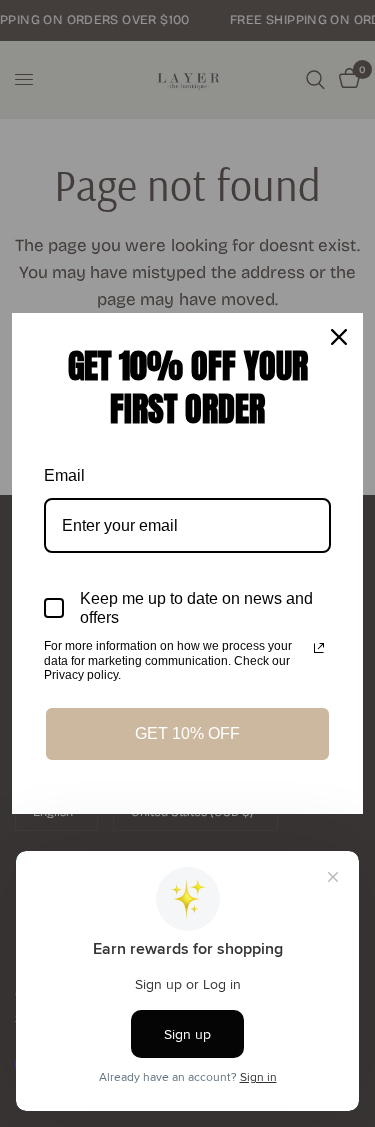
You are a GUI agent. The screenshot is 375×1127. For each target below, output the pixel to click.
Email (64, 475)
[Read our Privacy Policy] (319, 648)
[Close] (339, 337)
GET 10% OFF (187, 733)
